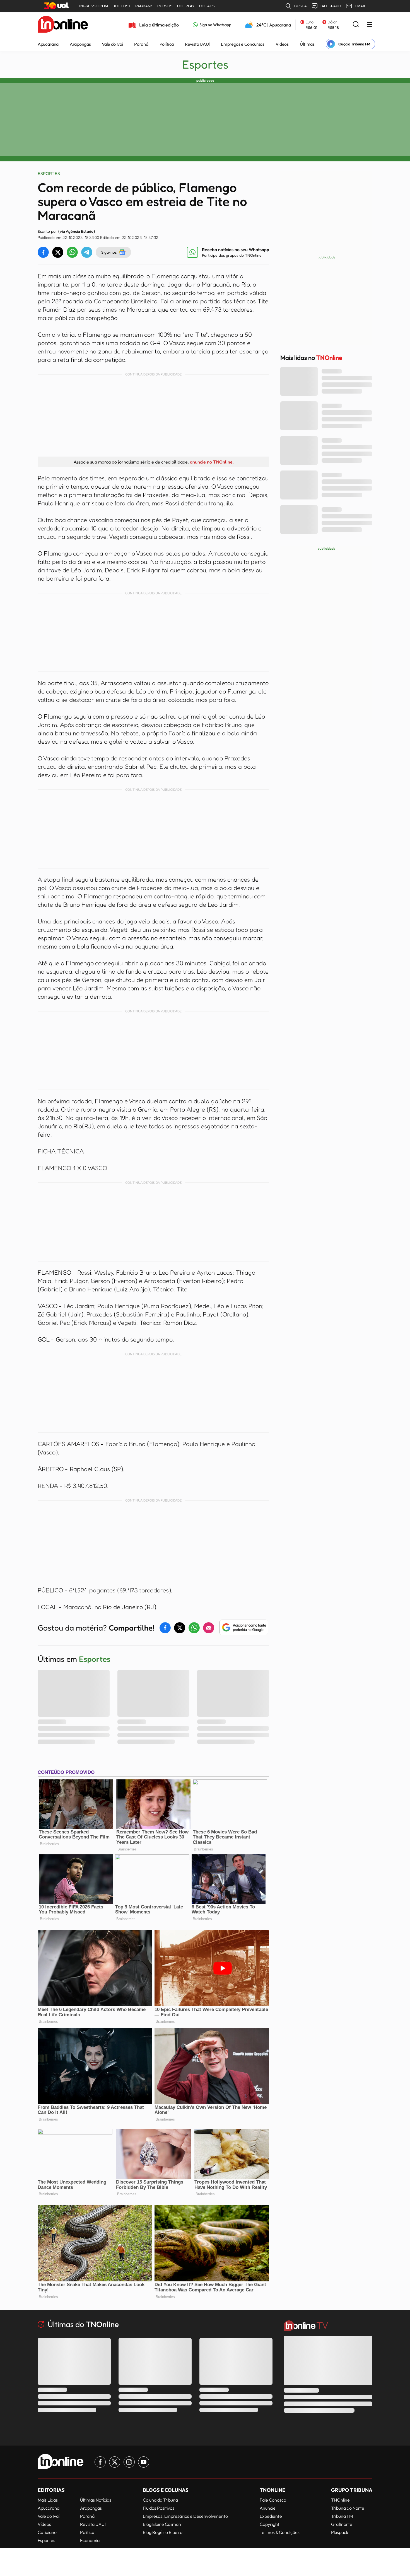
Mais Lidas (48, 2500)
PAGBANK (144, 6)
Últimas (307, 44)
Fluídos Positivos (159, 2508)
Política (167, 44)
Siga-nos (109, 252)
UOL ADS (207, 6)
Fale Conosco (273, 2500)
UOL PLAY (186, 6)
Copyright (270, 2524)
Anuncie (268, 2508)
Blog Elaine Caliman (162, 2524)
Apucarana (48, 44)
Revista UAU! (197, 44)
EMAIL (360, 6)
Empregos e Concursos (243, 44)
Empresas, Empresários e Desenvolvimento (185, 2516)
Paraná (141, 44)
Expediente (271, 2516)
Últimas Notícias (96, 2500)
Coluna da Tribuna (160, 2500)
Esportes (205, 64)
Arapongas (80, 44)
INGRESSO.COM (94, 6)
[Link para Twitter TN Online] (115, 2462)
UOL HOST (122, 6)
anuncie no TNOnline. (212, 462)
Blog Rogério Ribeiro (163, 2532)
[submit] (356, 25)
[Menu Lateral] (370, 25)
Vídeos (282, 44)
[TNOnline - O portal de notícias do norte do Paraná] (63, 25)
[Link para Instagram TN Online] (129, 2462)
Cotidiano (47, 2532)
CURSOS (165, 6)
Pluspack (340, 2532)
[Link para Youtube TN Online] (144, 2462)
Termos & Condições (280, 2532)
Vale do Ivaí (112, 44)
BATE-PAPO (331, 6)
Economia (90, 2540)
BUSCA (301, 6)
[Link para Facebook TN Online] (100, 2462)
